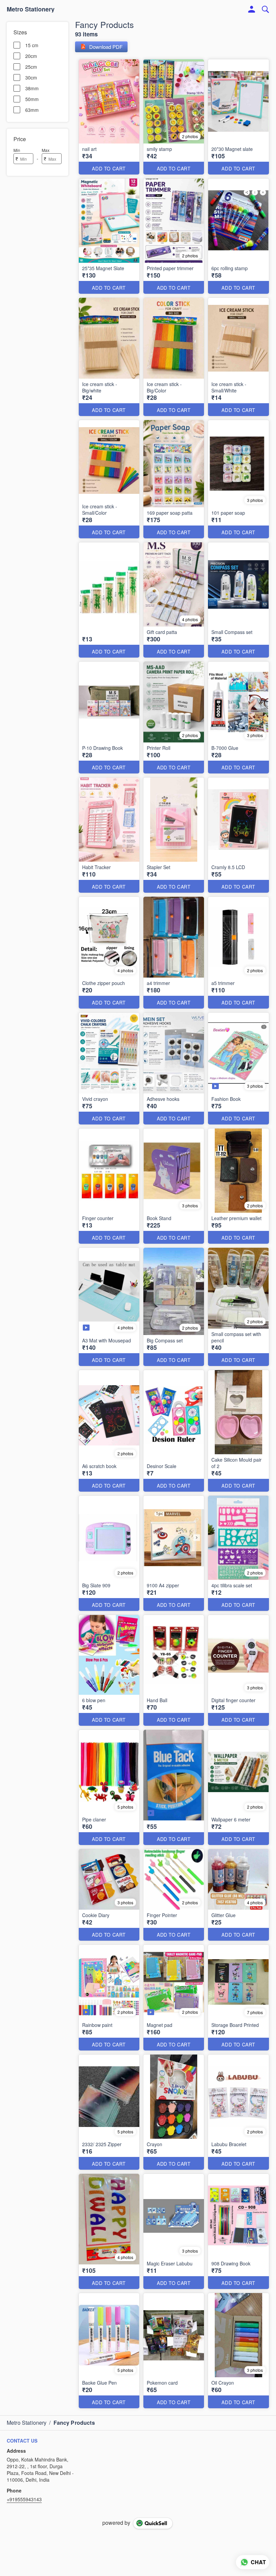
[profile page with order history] (252, 9)
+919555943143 (24, 2499)
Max (46, 150)
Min (17, 150)
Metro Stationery (31, 9)
